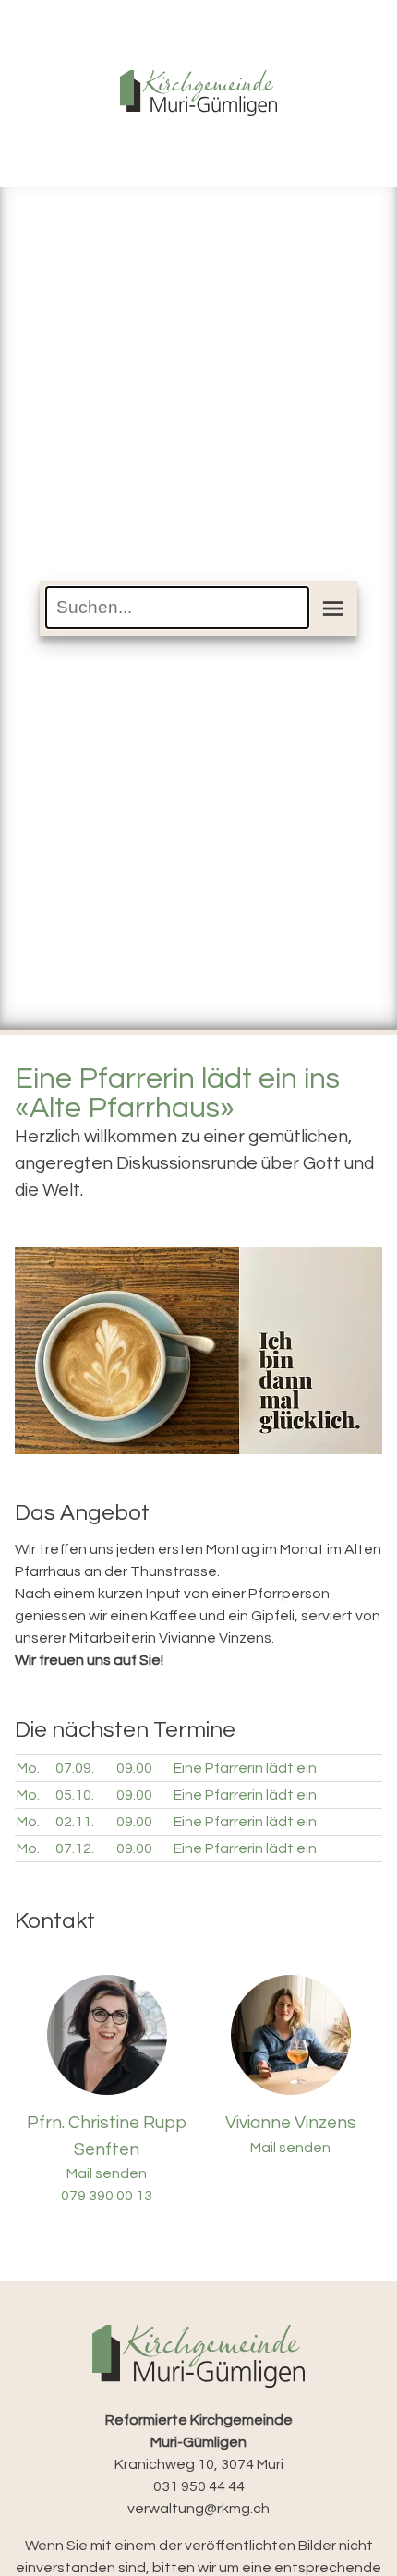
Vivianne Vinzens (291, 2123)
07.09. (75, 1768)
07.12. (75, 1848)
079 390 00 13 (107, 2196)
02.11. (75, 1822)
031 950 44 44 (199, 2486)
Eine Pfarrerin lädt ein (245, 1768)
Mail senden (107, 2173)
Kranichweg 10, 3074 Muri (199, 2442)
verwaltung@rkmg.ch (198, 2509)
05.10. (75, 1795)
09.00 (134, 1768)
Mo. (28, 1768)
